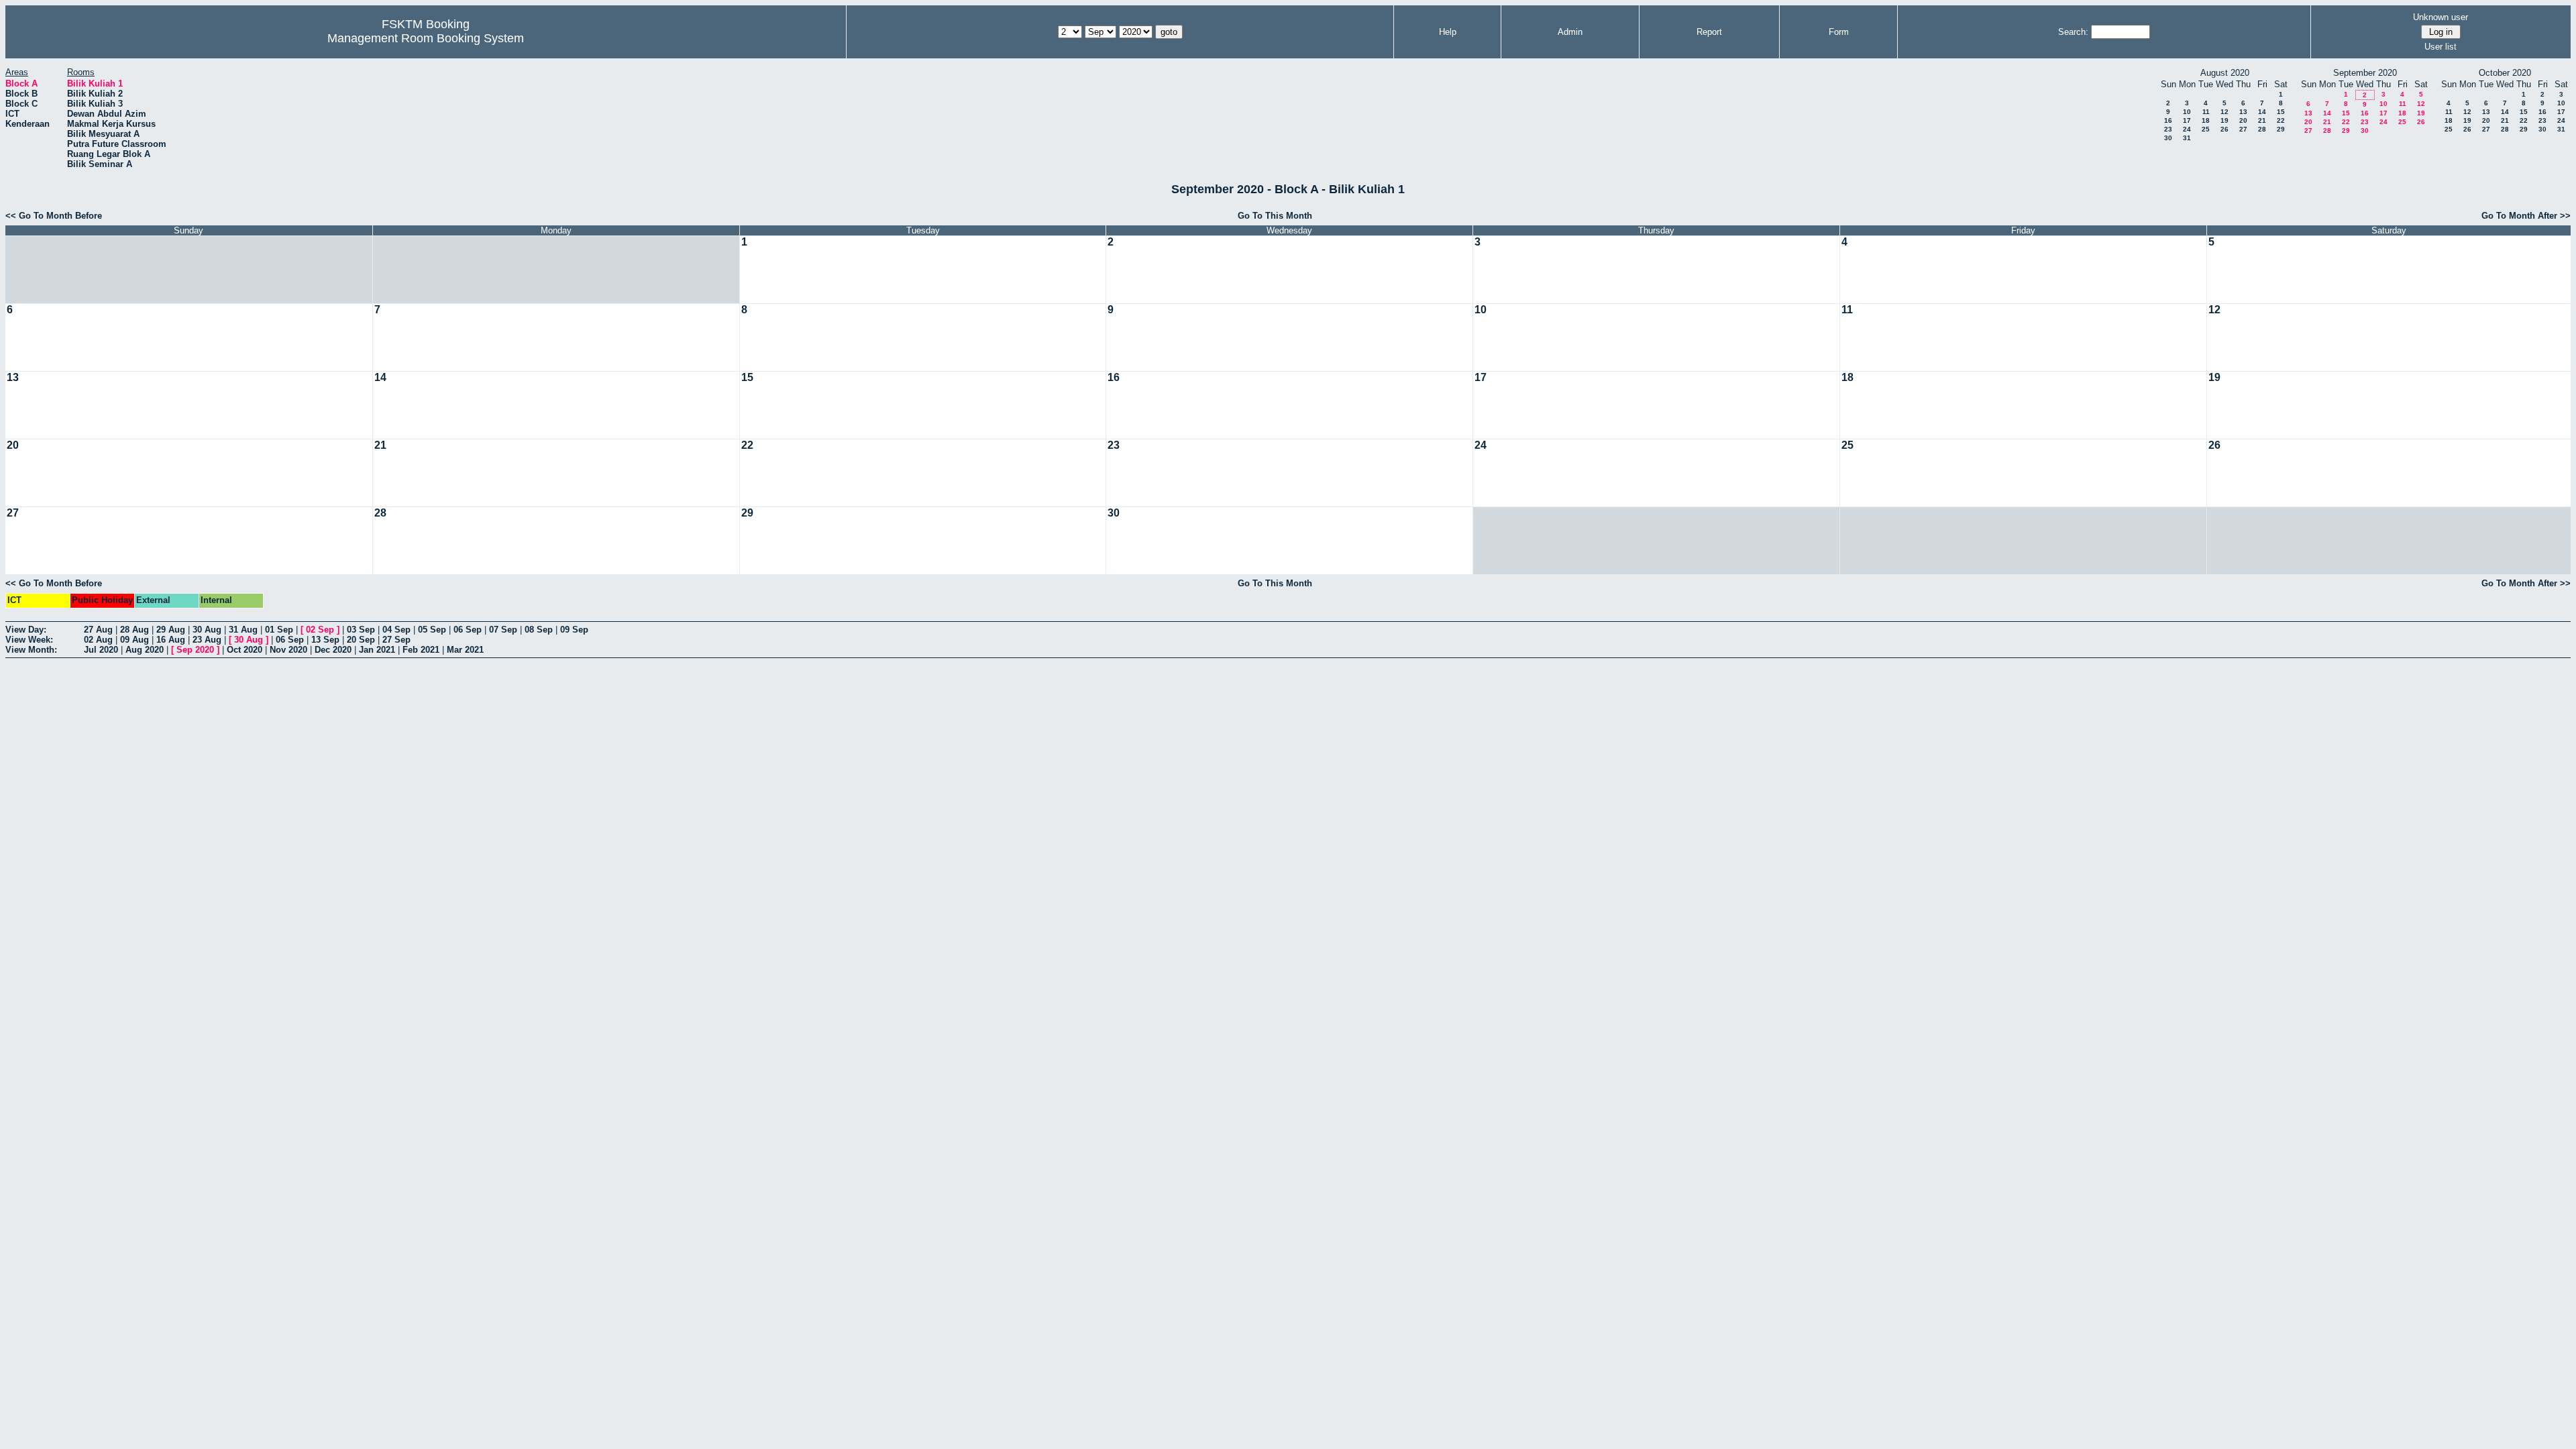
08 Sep (539, 630)
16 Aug (171, 640)
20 (2243, 120)
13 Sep (325, 640)
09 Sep (574, 630)
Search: (2073, 32)
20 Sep (361, 640)
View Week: (29, 640)
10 (2187, 112)
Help (1448, 32)
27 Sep (396, 640)
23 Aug (207, 640)
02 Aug (98, 640)
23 (2168, 129)
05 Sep (432, 630)
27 (2243, 129)
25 (2206, 129)
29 (2281, 129)
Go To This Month (1275, 216)
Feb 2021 (421, 650)
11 (2206, 112)
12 (2224, 112)
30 (2168, 138)
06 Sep (468, 630)
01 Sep (279, 630)
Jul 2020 (101, 650)
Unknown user (2440, 17)
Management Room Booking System (426, 38)
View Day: (26, 630)
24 (2187, 129)
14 (2262, 112)
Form (1839, 32)
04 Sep (396, 630)
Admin (1570, 32)
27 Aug (98, 630)
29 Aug (171, 630)
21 (2262, 120)
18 (2206, 120)
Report (1709, 32)
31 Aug (243, 630)
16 (2168, 120)
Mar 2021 (465, 650)
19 (2224, 120)
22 (2281, 120)
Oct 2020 (245, 650)
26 (2224, 129)
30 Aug (207, 630)
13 (2243, 112)
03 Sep (361, 630)
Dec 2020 (333, 650)
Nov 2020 (288, 650)
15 (2281, 112)
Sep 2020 (195, 650)
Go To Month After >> (2526, 216)
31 (2187, 138)
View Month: (31, 650)
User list (2440, 47)
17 (2187, 120)
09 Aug (135, 640)
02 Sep (320, 630)
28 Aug (135, 630)
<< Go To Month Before (54, 216)
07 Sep (503, 630)
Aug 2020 (145, 650)
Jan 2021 (377, 650)
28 (2262, 129)
